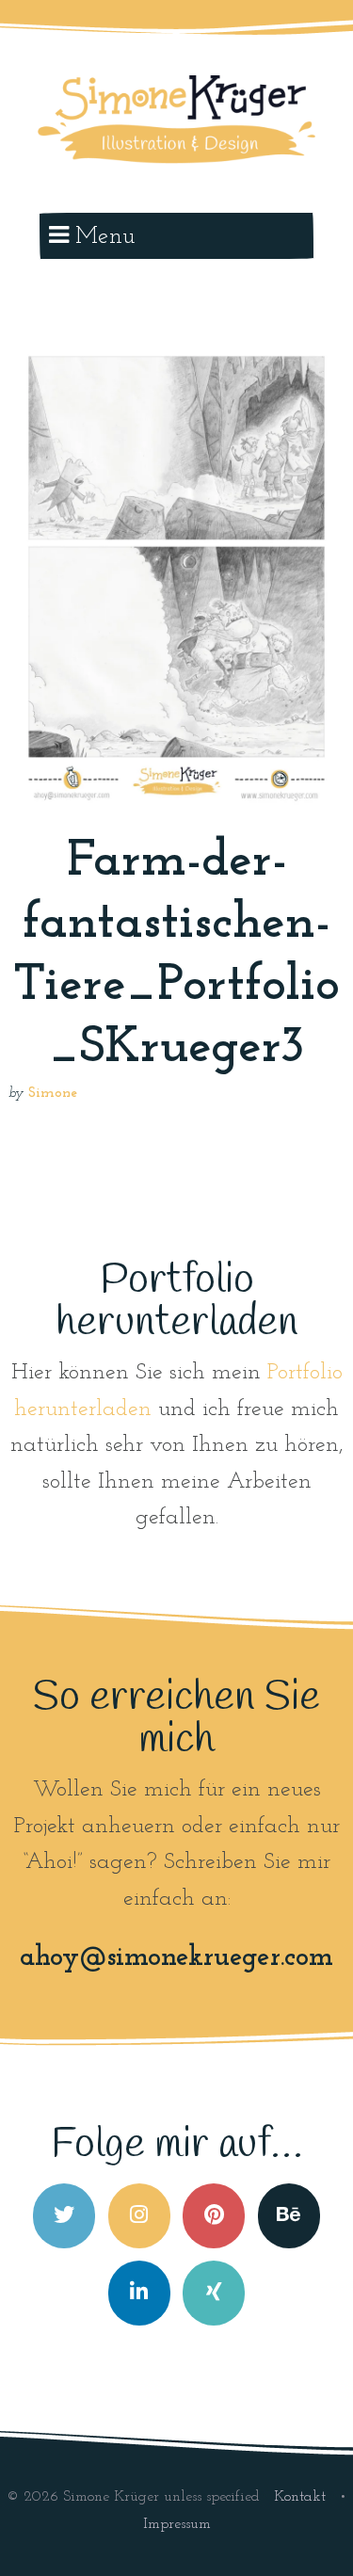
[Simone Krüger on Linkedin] (139, 2293)
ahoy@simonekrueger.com (176, 1958)
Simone (53, 1094)
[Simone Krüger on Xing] (214, 2293)
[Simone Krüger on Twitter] (64, 2216)
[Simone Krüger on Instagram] (139, 2216)
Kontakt (302, 2497)
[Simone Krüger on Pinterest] (214, 2216)
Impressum (177, 2524)
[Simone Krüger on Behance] (289, 2216)
